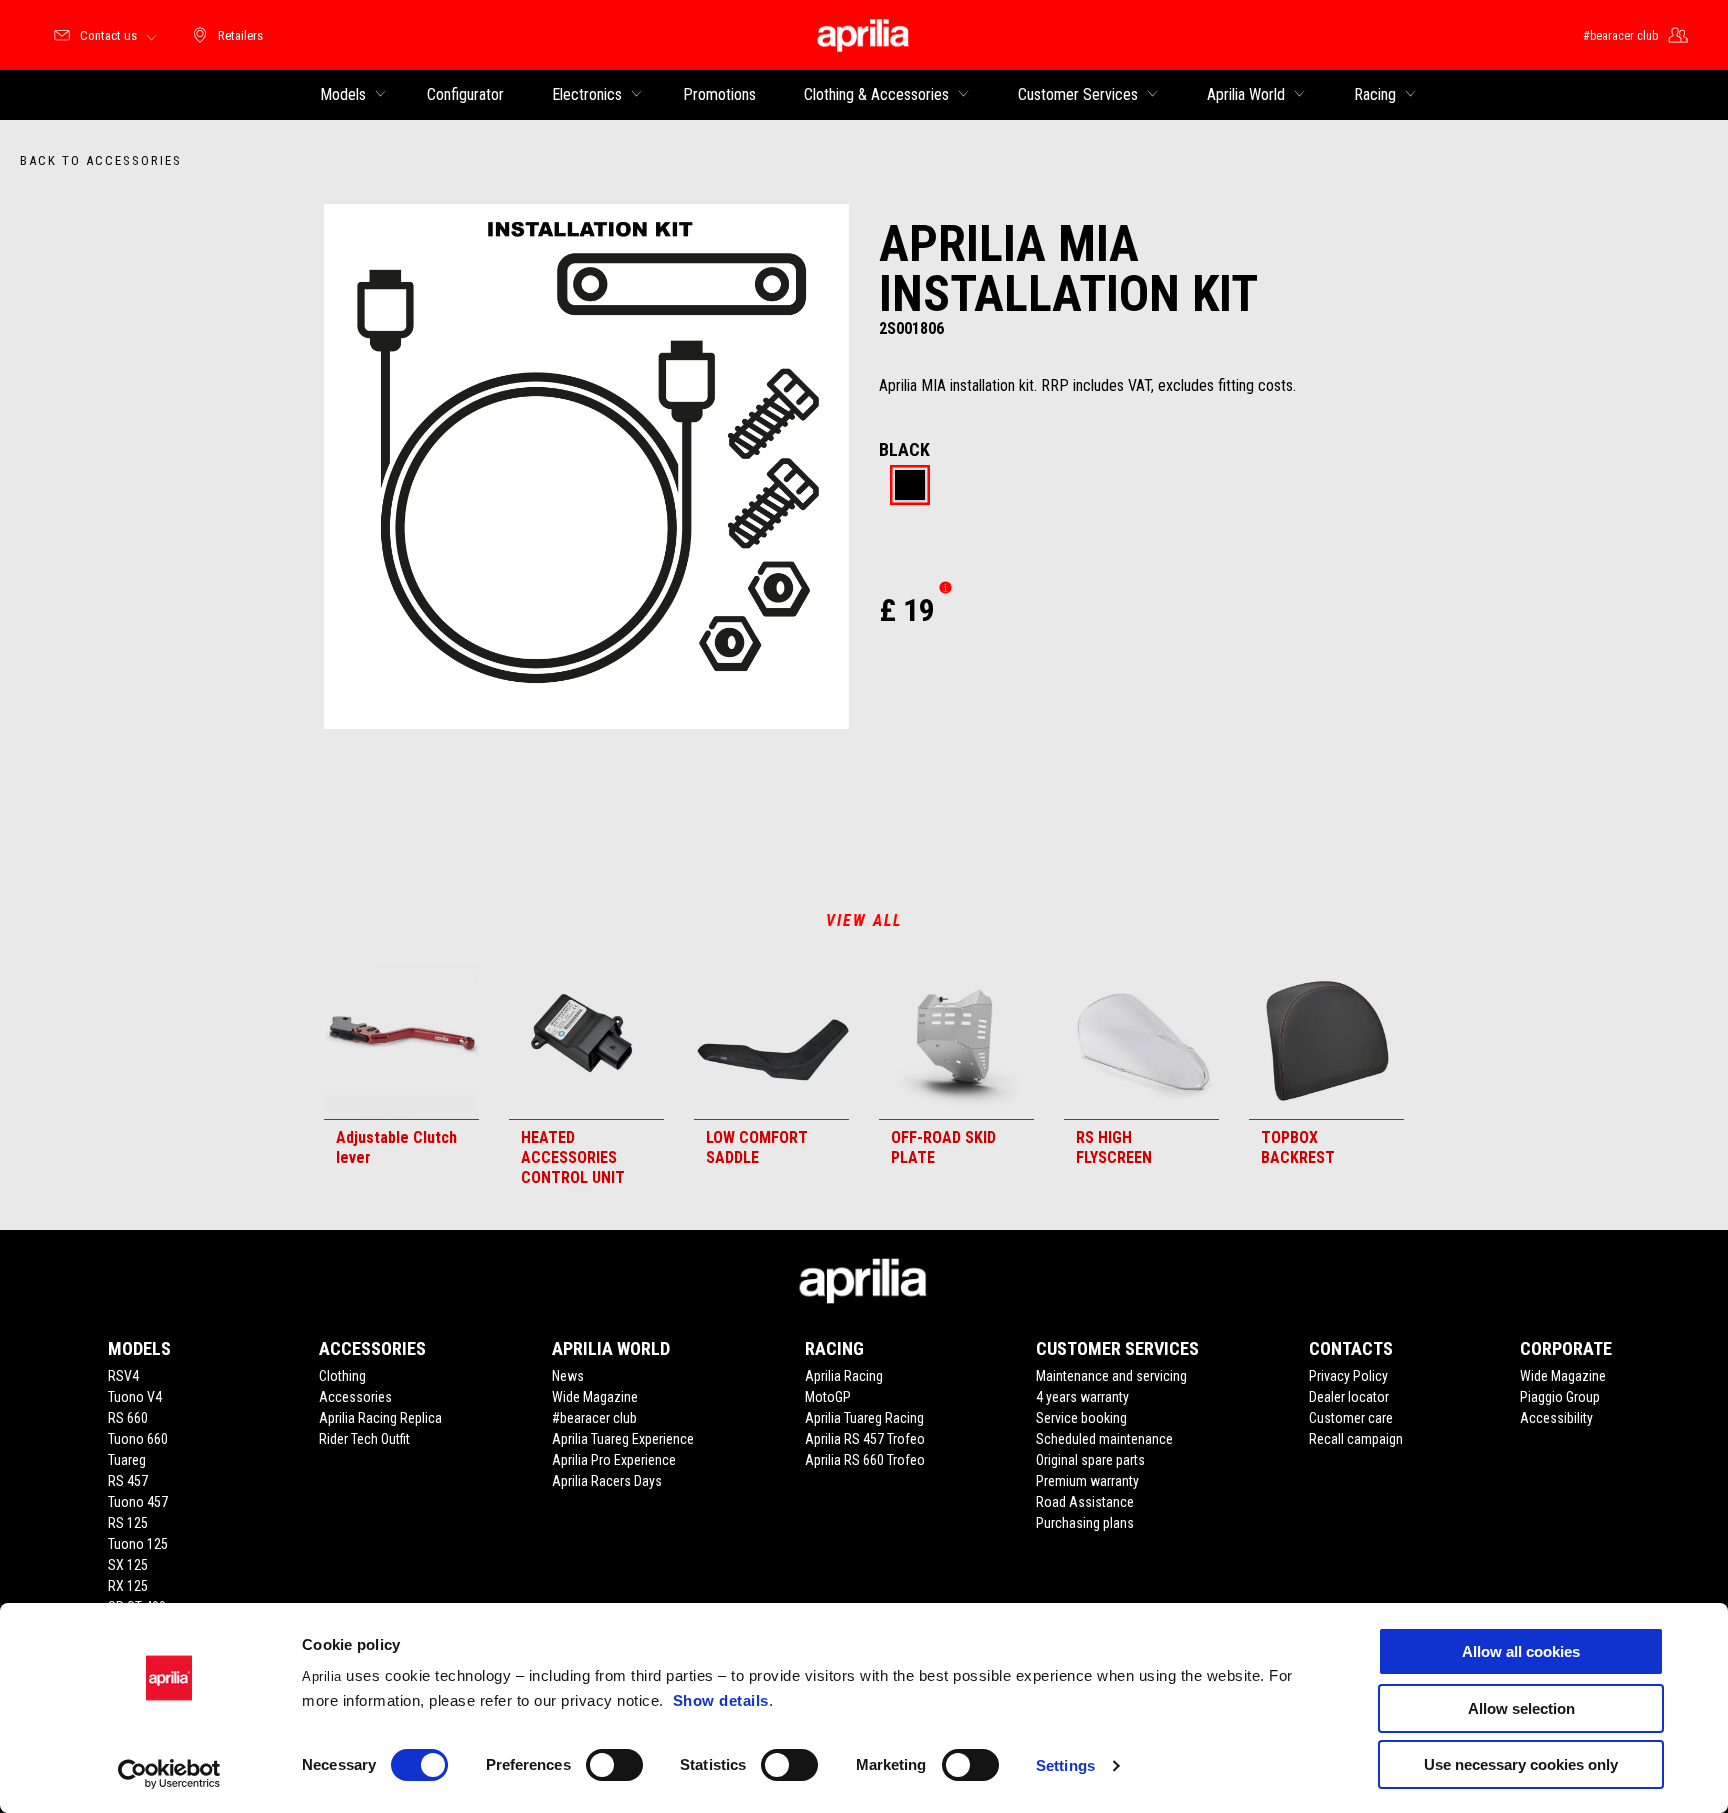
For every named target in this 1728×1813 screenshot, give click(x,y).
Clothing (342, 1376)
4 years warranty (1082, 1397)
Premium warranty (1087, 1481)
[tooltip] (910, 486)
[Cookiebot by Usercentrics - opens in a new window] (169, 1774)
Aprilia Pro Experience (614, 1460)
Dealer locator (1349, 1397)
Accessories (355, 1397)
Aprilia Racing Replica (380, 1418)
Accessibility (1556, 1418)
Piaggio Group (1560, 1397)
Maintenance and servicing (1111, 1376)
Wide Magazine (595, 1397)
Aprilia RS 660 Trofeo (865, 1460)
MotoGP (828, 1397)
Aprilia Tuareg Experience (623, 1439)
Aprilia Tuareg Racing (864, 1418)
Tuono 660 (138, 1439)
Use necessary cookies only (1521, 1764)
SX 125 (128, 1565)
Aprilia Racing (844, 1376)
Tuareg (127, 1460)
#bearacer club (594, 1418)
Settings (1065, 1765)
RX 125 (128, 1586)
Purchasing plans (1085, 1523)
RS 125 (128, 1523)
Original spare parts (1090, 1460)
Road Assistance (1085, 1502)
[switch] (614, 1765)
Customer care (1351, 1418)
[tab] (910, 486)
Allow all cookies (1521, 1651)
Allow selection (1521, 1708)
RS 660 (128, 1418)
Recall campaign (1356, 1439)
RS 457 (128, 1481)
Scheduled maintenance (1104, 1439)
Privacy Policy (1348, 1376)
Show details (721, 1700)
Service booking (1081, 1418)
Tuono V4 (135, 1397)
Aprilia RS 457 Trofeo (865, 1439)
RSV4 (123, 1376)
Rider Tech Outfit (364, 1439)
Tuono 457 (138, 1502)
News (568, 1376)
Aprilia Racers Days (607, 1481)
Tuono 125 (138, 1544)
